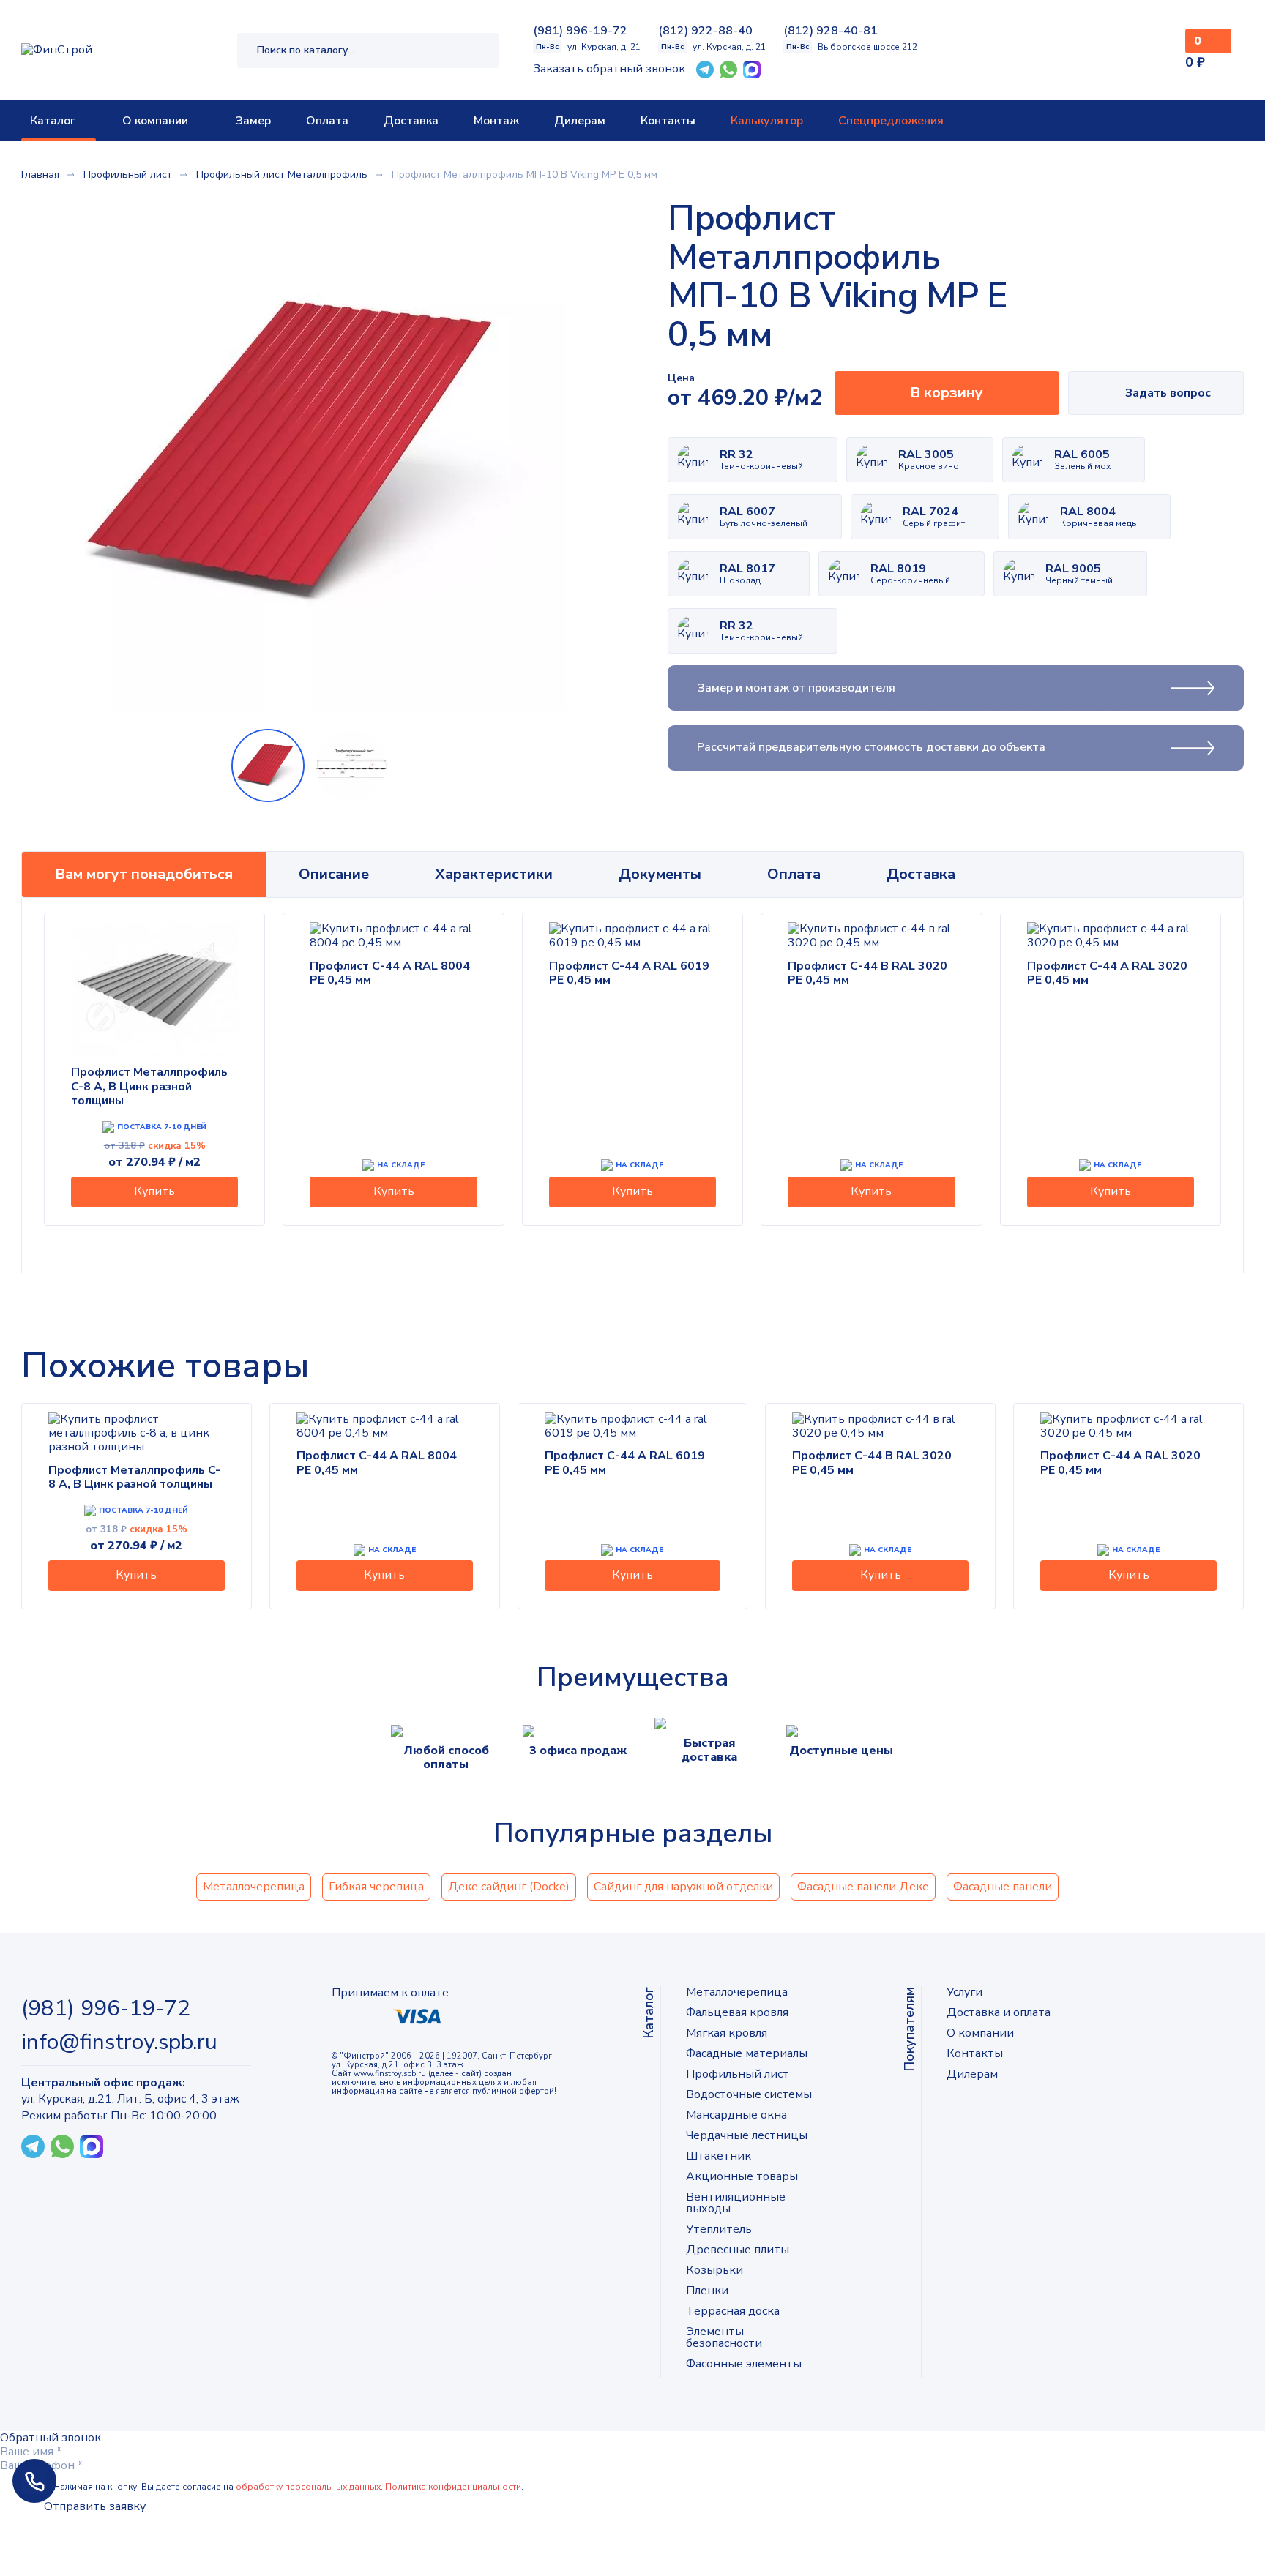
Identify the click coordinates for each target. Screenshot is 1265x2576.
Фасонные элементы (744, 2364)
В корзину (947, 393)
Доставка (411, 121)
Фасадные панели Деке (863, 1887)
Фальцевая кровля (737, 2012)
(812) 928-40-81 (831, 31)
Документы (660, 874)
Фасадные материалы (747, 2053)
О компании (155, 121)
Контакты (668, 121)
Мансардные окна (736, 2115)
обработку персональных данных (308, 2487)
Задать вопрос (1168, 393)
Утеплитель (719, 2229)
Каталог (53, 121)
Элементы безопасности (724, 2337)
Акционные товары (742, 2176)
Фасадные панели (1003, 1887)
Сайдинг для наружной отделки (683, 1887)
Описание (334, 874)
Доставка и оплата (999, 2012)
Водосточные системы (749, 2094)
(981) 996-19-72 (580, 31)
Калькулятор (767, 121)
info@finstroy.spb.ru (119, 2043)
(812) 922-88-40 (705, 31)
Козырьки (714, 2270)
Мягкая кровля (727, 2033)
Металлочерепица (254, 1887)
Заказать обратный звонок (609, 69)
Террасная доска (733, 2311)
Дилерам (580, 121)
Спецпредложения (891, 121)
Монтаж (496, 121)
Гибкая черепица (376, 1887)
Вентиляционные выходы (736, 2203)
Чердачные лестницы (747, 2135)
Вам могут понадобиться (144, 874)
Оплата (327, 121)
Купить (154, 1191)
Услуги (964, 1992)
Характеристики (494, 874)
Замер (253, 121)
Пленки (707, 2291)
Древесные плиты (738, 2250)
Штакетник (719, 2156)
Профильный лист (738, 2074)
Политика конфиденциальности (453, 2487)
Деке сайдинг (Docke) (509, 1887)
